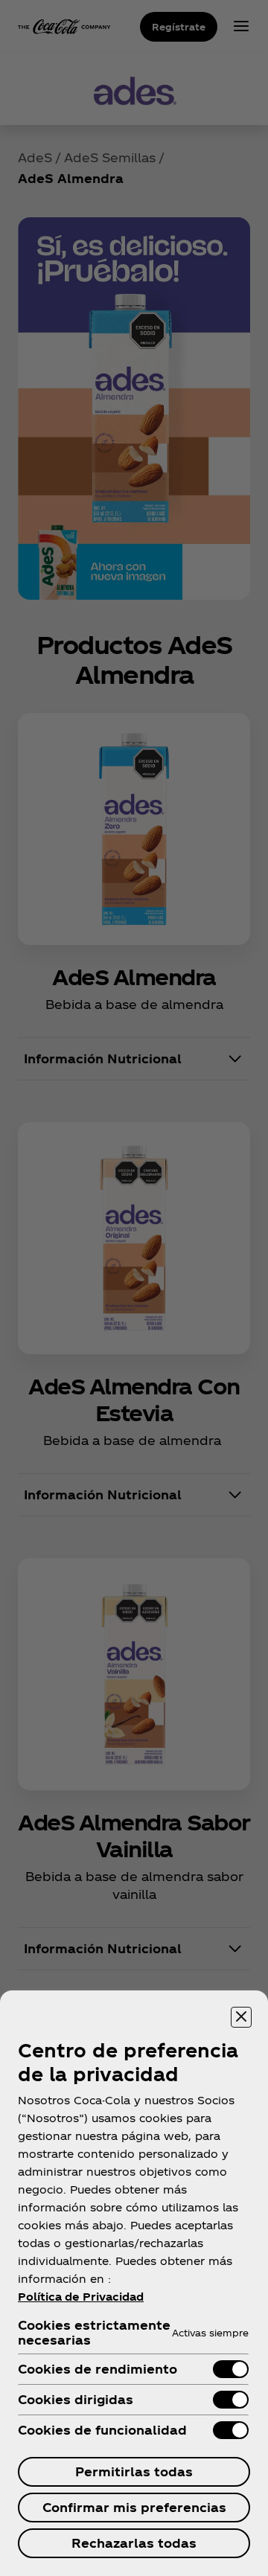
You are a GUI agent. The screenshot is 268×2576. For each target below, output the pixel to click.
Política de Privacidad (81, 2297)
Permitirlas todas (134, 2471)
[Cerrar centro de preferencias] (241, 2017)
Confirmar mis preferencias (134, 2507)
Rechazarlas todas (134, 2543)
